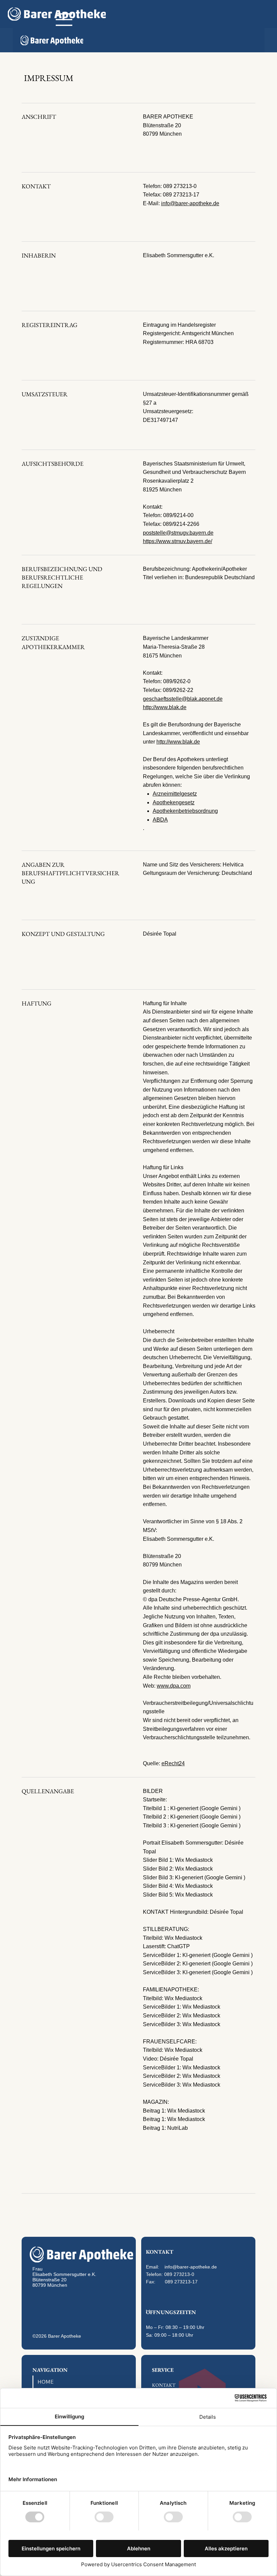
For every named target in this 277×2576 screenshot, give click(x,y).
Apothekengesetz (174, 802)
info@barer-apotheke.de (190, 203)
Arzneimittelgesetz (175, 794)
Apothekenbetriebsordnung (185, 811)
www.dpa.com (174, 1686)
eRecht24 (173, 1763)
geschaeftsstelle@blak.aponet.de (183, 699)
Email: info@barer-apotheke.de (181, 2267)
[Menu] (64, 20)
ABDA (160, 820)
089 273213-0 (179, 2274)
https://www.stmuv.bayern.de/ (178, 541)
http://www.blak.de (165, 707)
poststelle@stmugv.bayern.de (178, 533)
